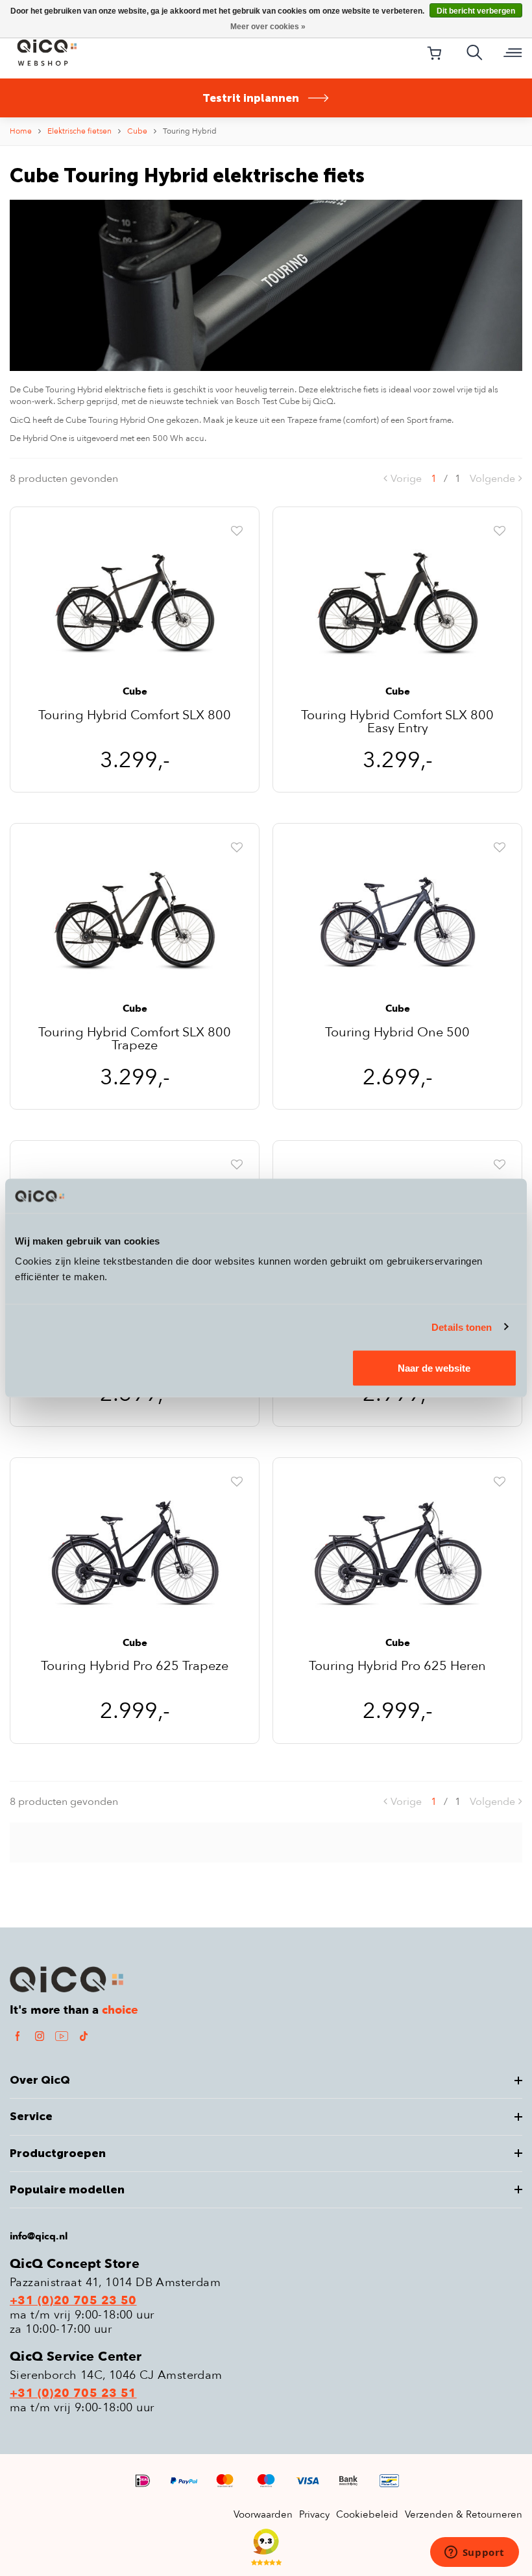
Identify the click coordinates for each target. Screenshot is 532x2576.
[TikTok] (84, 2035)
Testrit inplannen (251, 98)
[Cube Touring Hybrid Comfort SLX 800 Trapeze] (135, 920)
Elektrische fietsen (79, 131)
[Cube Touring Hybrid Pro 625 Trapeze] (135, 1555)
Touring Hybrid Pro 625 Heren (397, 1667)
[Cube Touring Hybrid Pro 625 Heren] (397, 1555)
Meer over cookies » (268, 27)
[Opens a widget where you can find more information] (474, 2553)
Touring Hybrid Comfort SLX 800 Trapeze (135, 1039)
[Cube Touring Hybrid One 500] (397, 920)
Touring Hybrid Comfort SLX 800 (135, 716)
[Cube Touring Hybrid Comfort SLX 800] (135, 603)
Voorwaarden (263, 2514)
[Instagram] (40, 2035)
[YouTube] (62, 2035)
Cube (137, 131)
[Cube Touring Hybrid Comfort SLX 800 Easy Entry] (397, 603)
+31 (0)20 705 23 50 (73, 2301)
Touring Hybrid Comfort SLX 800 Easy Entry (397, 722)
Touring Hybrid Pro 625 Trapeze (135, 1667)
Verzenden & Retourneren (464, 2514)
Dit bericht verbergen (476, 11)
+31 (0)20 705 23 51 (73, 2394)
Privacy (314, 2514)
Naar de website (434, 1368)
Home (21, 131)
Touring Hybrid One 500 (397, 1033)
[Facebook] (18, 2035)
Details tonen (462, 1327)
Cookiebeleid (367, 2514)
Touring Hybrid (190, 131)
